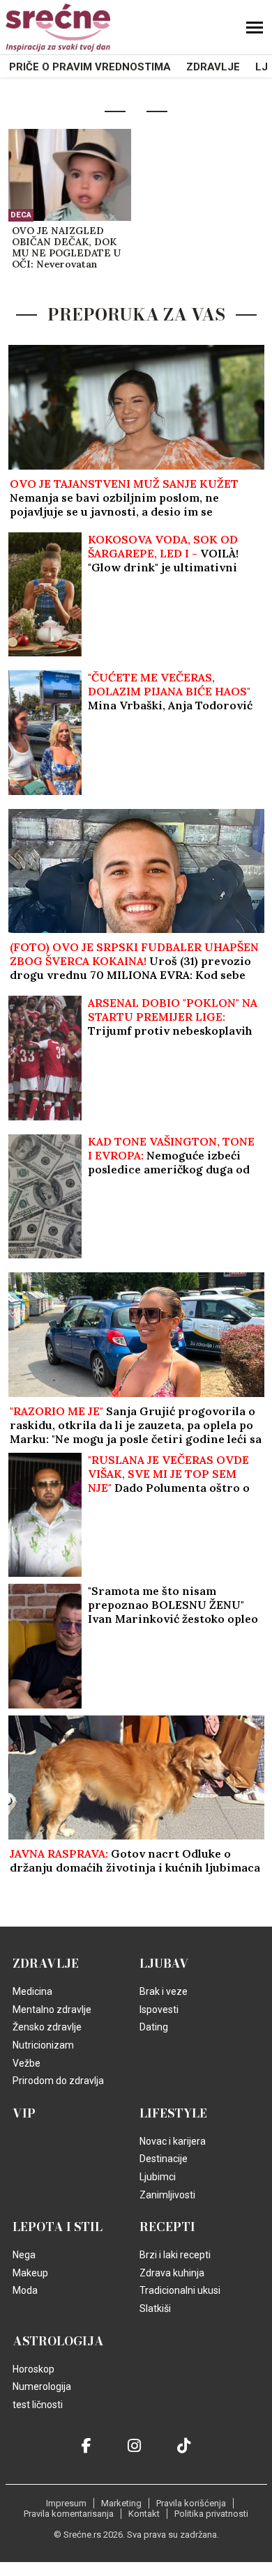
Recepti (167, 2227)
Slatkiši (155, 2308)
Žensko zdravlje (47, 2027)
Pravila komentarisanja (69, 2514)
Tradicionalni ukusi (180, 2290)
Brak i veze (164, 1991)
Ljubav (164, 1964)
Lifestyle (173, 2113)
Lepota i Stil (58, 2227)
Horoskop (33, 2369)
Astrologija (58, 2341)
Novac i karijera (173, 2141)
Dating (154, 2027)
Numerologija (42, 2386)
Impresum (66, 2503)
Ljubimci (158, 2177)
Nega (24, 2255)
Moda (25, 2290)
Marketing (121, 2503)
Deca (21, 215)
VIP (24, 2113)
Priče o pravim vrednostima (90, 67)
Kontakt (144, 2514)
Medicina (32, 1991)
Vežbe (27, 2063)
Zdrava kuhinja (172, 2273)
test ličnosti (38, 2405)
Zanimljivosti (167, 2195)
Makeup (30, 2273)
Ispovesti (159, 2010)
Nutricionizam (43, 2045)
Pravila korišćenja (191, 2503)
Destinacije (164, 2159)
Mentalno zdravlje (52, 2010)
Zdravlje (213, 67)
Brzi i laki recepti (175, 2255)
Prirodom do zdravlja (58, 2081)
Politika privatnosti (211, 2514)
